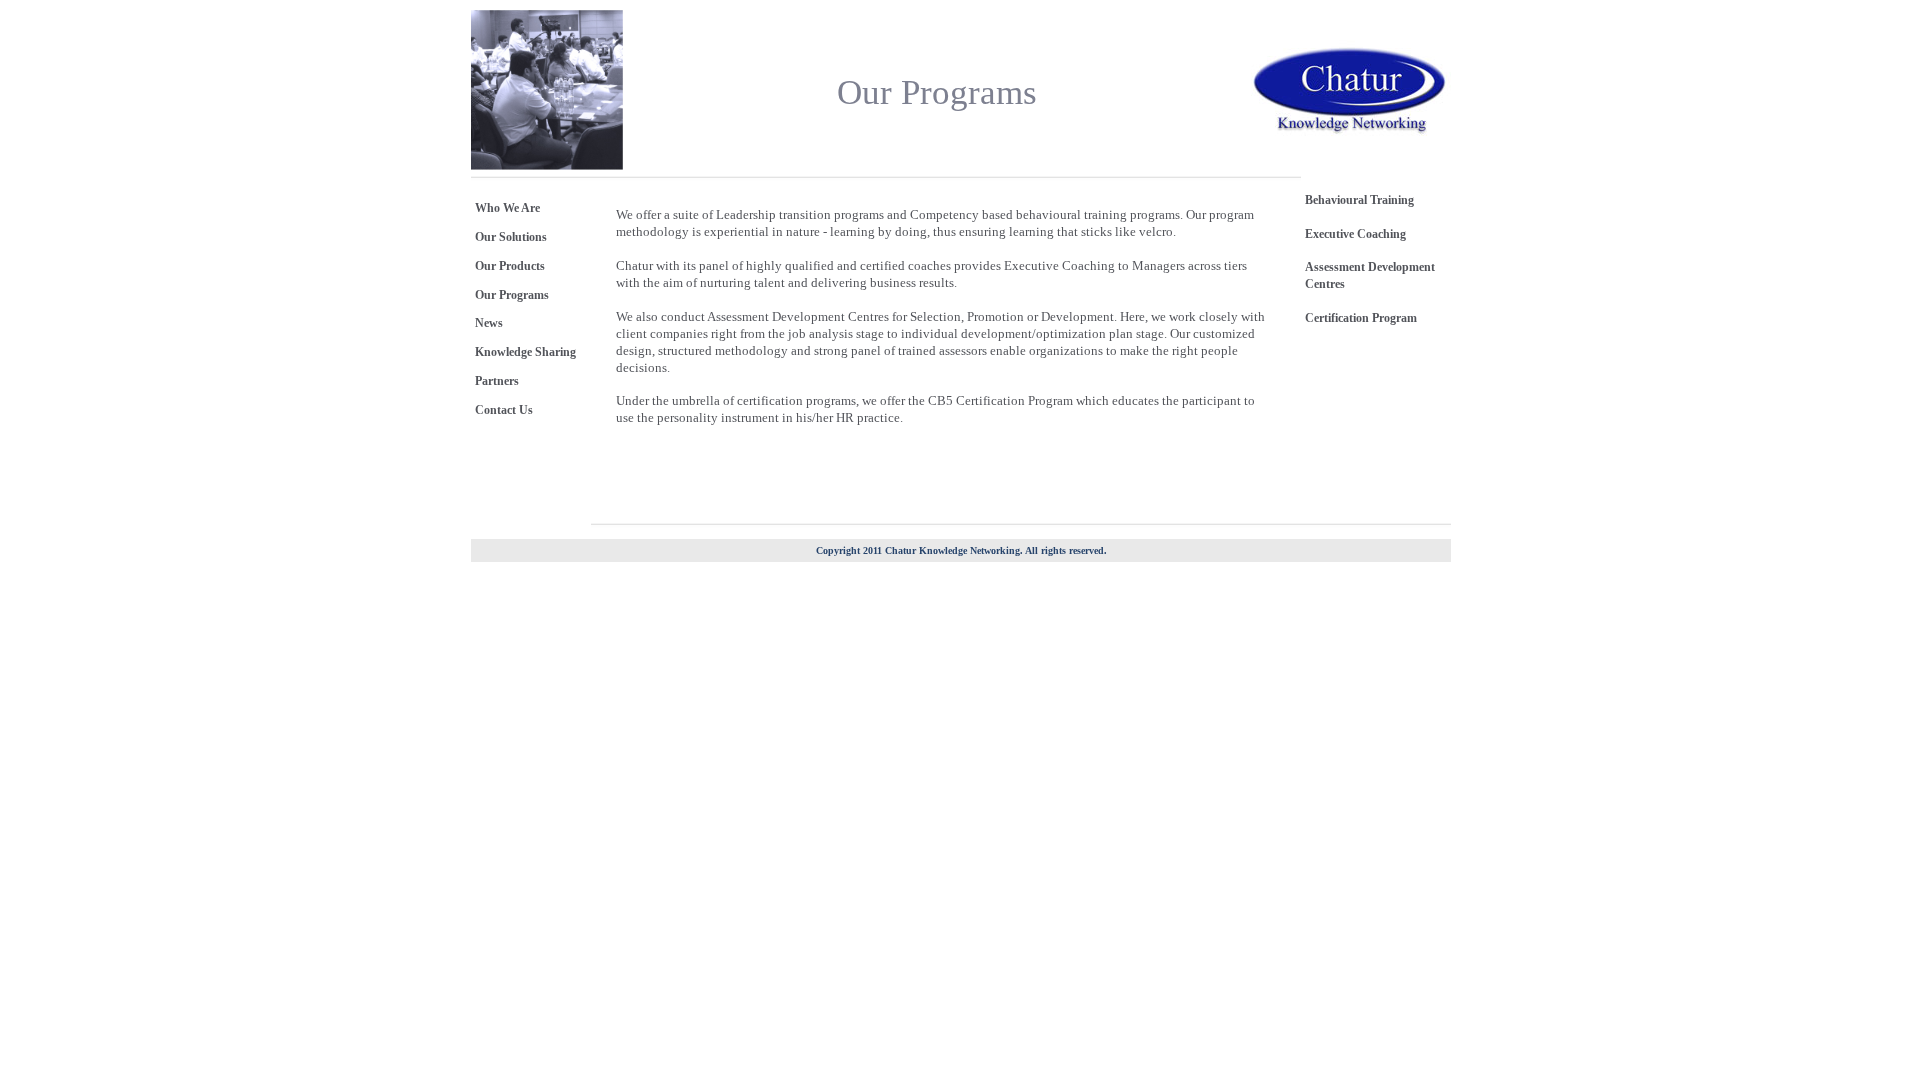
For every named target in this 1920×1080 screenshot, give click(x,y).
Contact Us (504, 410)
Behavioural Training (1359, 200)
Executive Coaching (1355, 234)
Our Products (510, 266)
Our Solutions (511, 237)
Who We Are (507, 208)
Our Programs (512, 295)
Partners (497, 381)
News (489, 323)
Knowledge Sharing (525, 352)
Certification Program (1361, 318)
